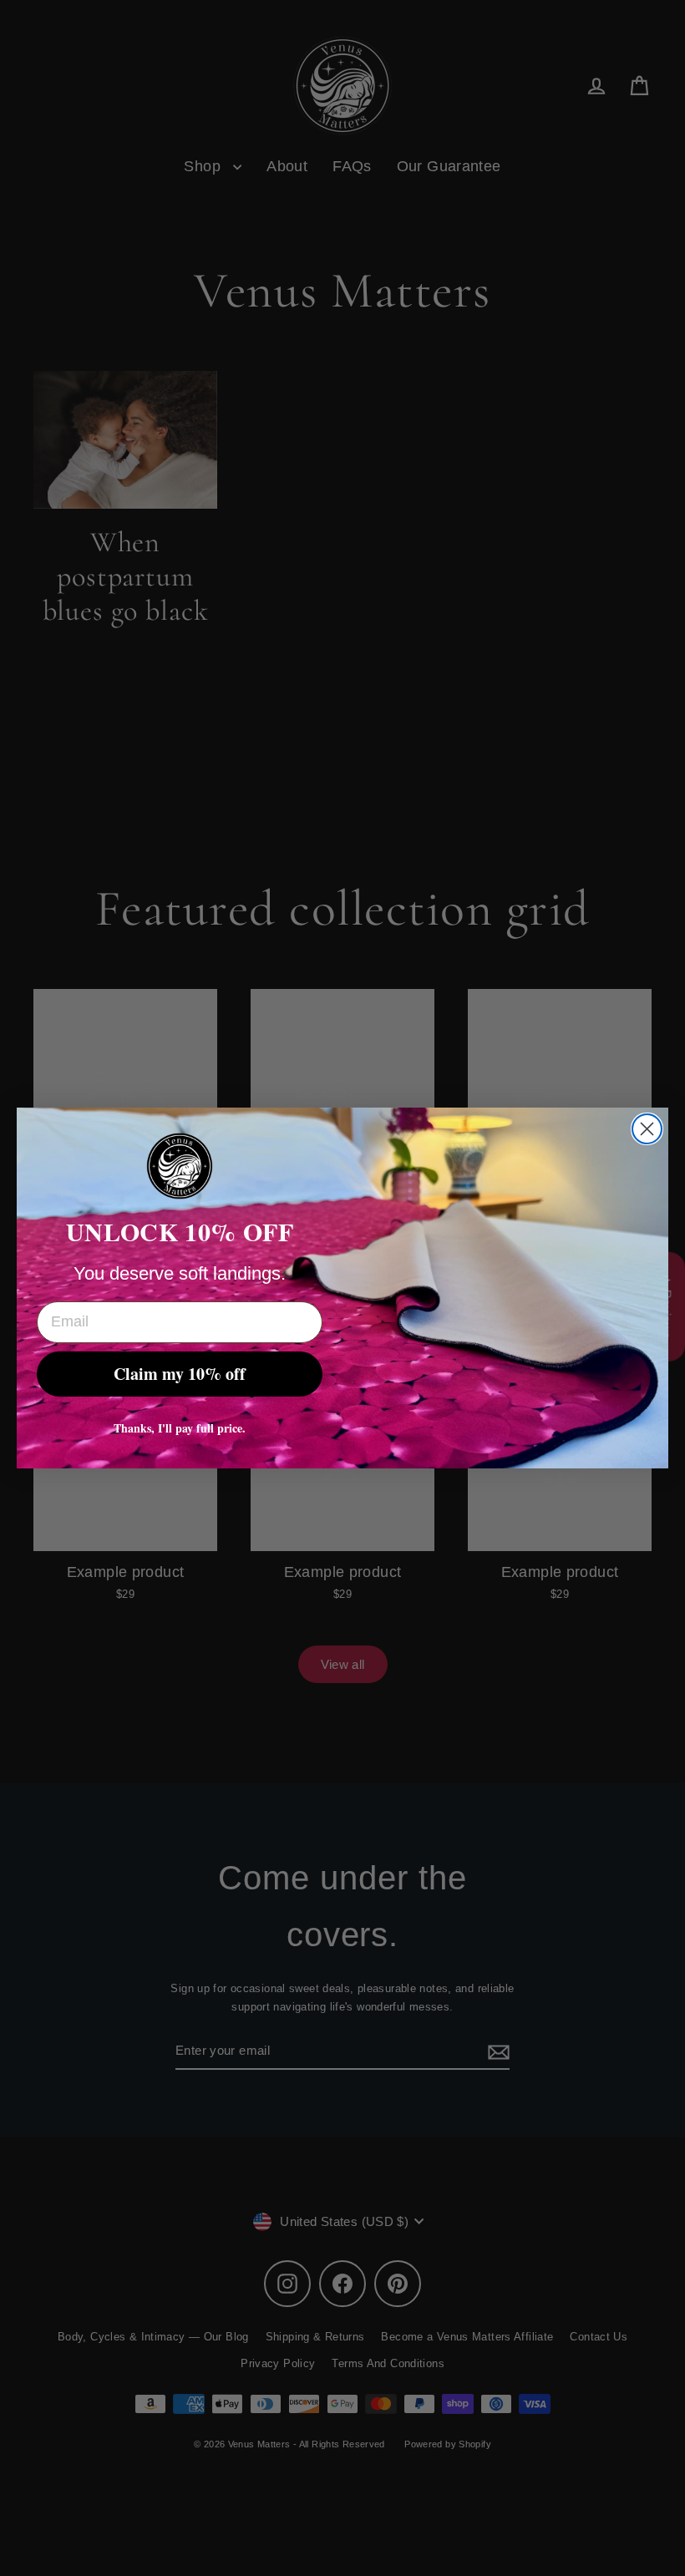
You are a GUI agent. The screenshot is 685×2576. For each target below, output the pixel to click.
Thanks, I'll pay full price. (180, 1428)
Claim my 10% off (180, 1374)
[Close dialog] (647, 1129)
